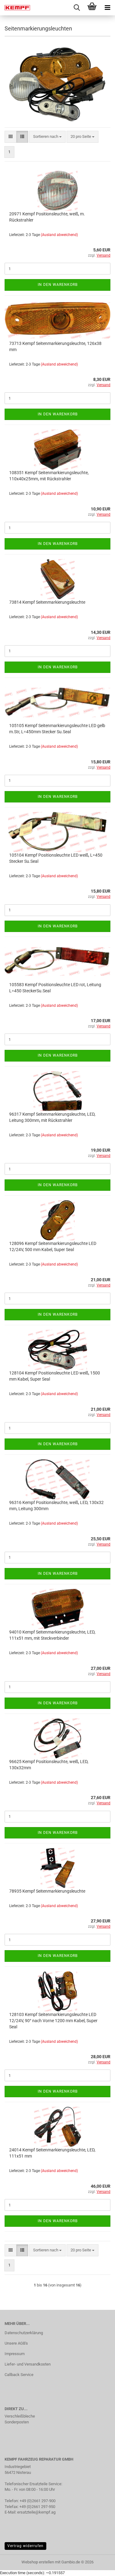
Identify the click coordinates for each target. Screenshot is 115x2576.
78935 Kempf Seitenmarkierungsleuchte (47, 1891)
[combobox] (47, 137)
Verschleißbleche (20, 2416)
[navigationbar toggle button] (107, 8)
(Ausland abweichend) (59, 235)
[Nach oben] (98, 2567)
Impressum (15, 2354)
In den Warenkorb (58, 285)
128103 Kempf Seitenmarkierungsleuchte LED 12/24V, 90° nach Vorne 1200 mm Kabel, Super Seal (53, 2021)
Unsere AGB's (16, 2343)
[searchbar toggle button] (77, 8)
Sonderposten (17, 2422)
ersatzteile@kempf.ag (36, 2512)
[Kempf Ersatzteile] (15, 8)
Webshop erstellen (38, 2562)
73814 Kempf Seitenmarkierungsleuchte (47, 602)
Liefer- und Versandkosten (28, 2364)
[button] (11, 137)
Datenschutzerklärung (24, 2333)
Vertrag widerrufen (25, 2546)
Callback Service (19, 2375)
